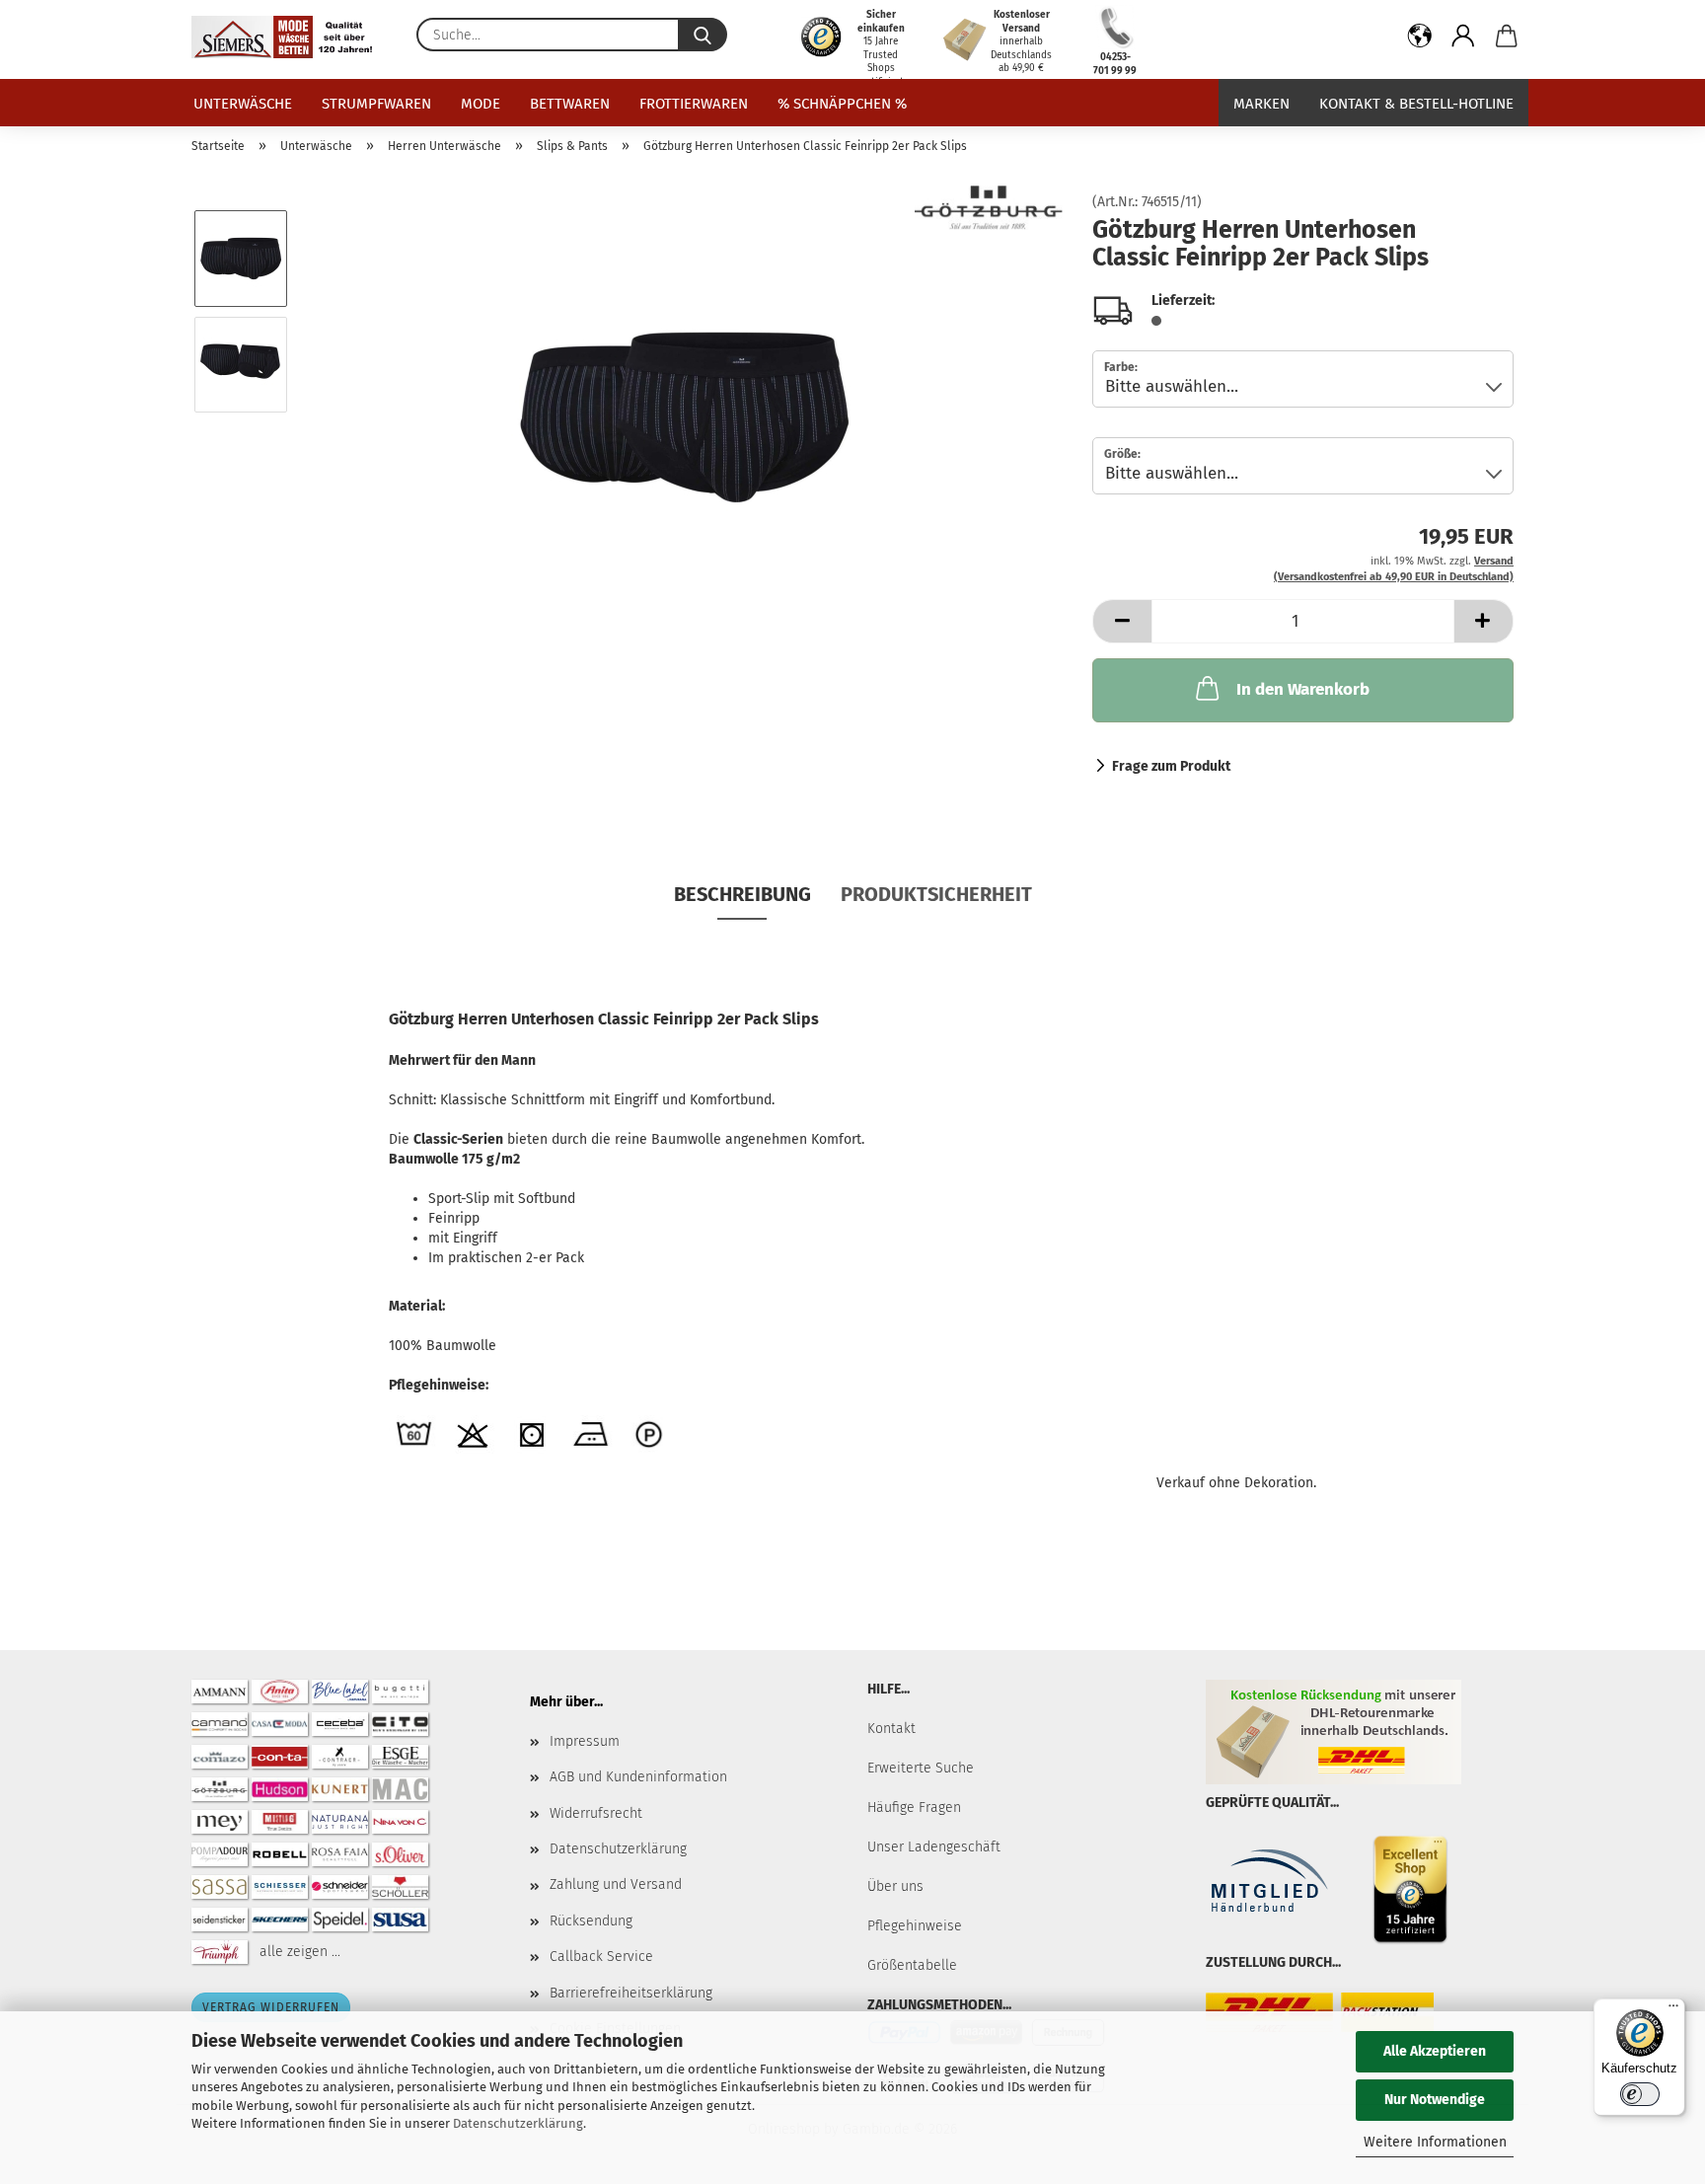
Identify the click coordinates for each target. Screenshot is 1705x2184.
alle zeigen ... (300, 1952)
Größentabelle (912, 1965)
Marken (1261, 104)
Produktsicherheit (936, 894)
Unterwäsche (243, 104)
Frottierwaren (694, 104)
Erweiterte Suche (921, 1768)
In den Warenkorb (1303, 689)
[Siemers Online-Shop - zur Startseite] (289, 37)
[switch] (1640, 2094)
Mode (481, 104)
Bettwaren (570, 104)
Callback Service (601, 1957)
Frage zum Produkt (1171, 766)
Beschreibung (742, 894)
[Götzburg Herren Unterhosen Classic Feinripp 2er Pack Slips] (684, 417)
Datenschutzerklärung (518, 2123)
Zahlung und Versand (616, 1884)
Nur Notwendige (1435, 2100)
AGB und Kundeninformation (638, 1777)
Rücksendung (591, 1921)
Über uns (895, 1886)
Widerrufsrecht (596, 1813)
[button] (1420, 39)
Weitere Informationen (1435, 2142)
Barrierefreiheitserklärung (631, 1993)
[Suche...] (703, 35)
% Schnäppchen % (842, 104)
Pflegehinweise (915, 1926)
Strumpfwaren (376, 104)
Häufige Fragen (914, 1807)
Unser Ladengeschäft (934, 1847)
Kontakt (891, 1729)
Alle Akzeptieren (1435, 2051)
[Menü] (1673, 2010)
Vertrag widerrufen (271, 2007)
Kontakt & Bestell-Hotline (1416, 104)
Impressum (585, 1741)
